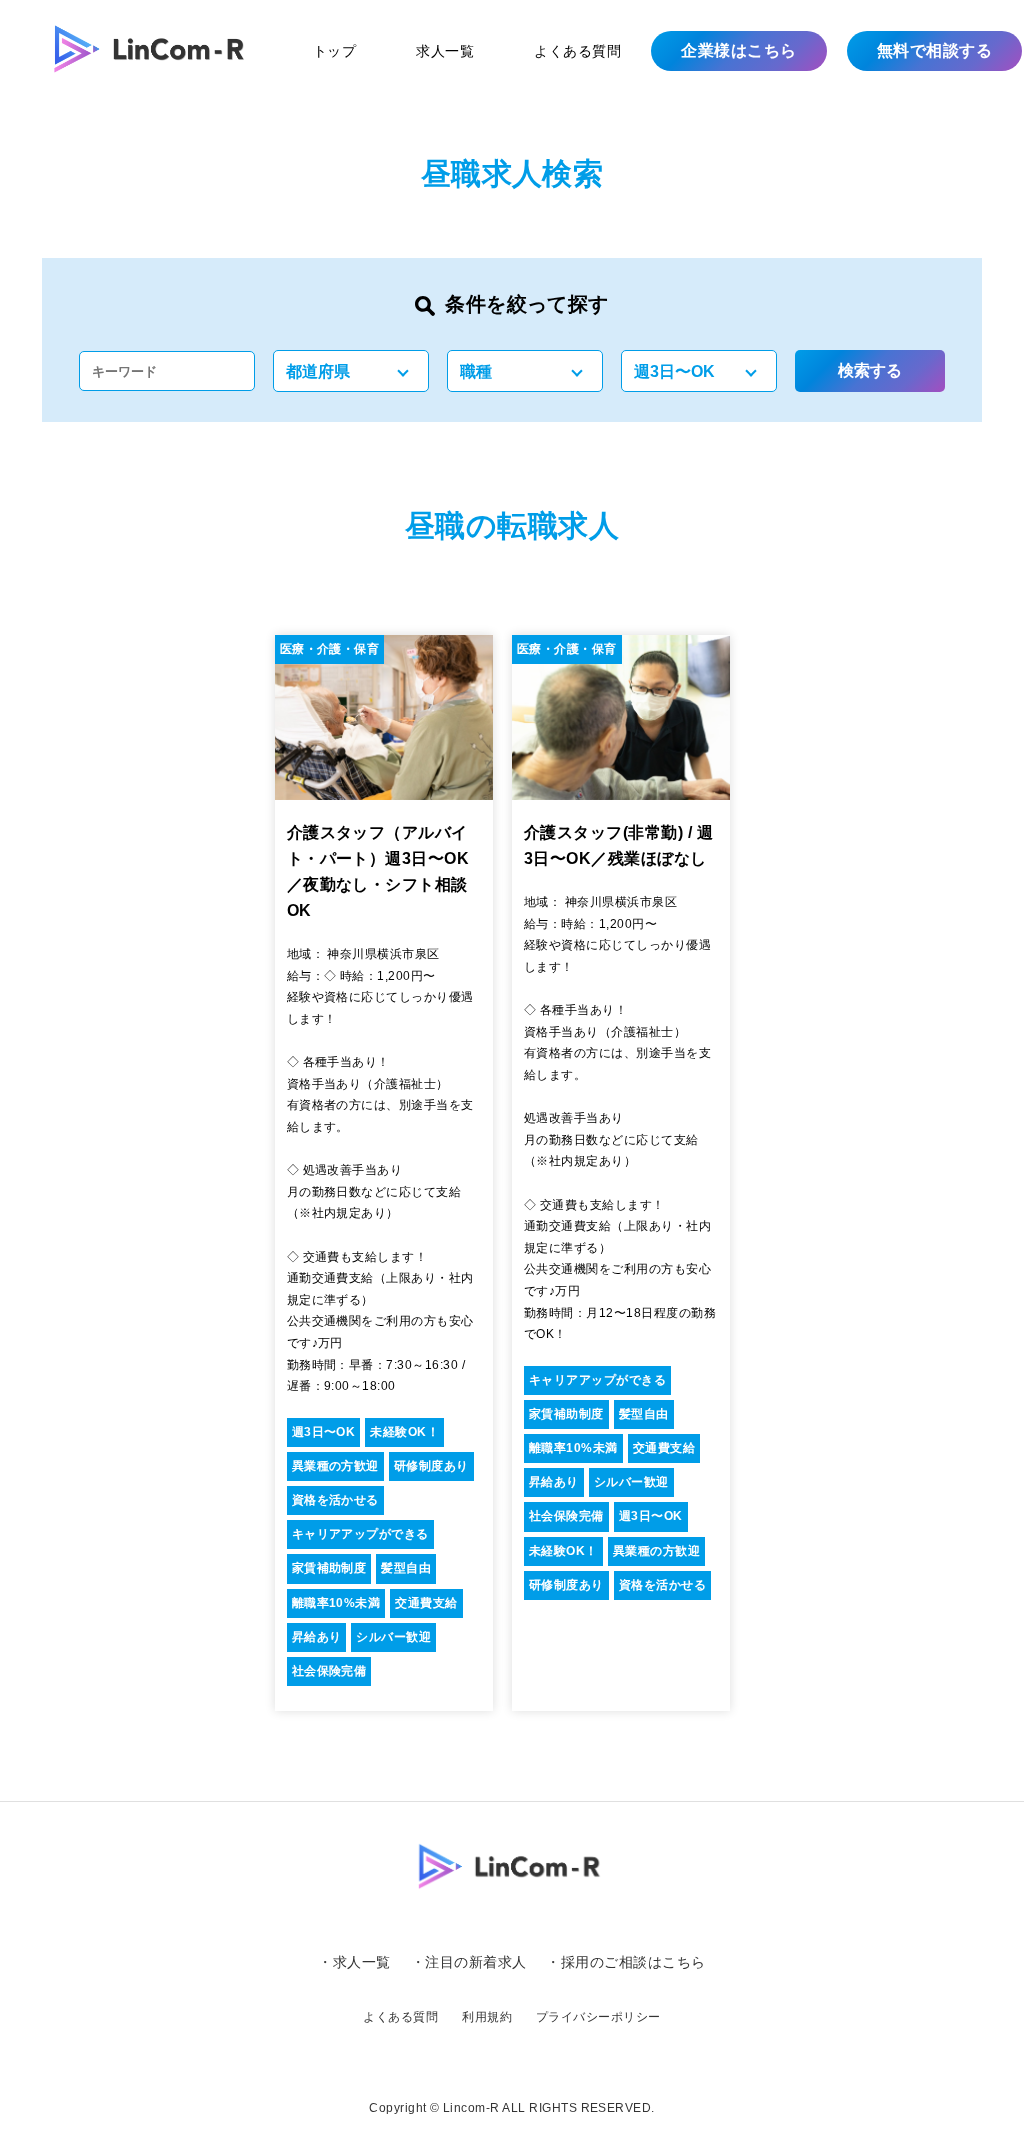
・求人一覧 (354, 1962)
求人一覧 (445, 51)
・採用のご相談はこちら (625, 1962)
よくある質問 (577, 51)
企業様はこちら (738, 50)
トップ (334, 51)
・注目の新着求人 (469, 1962)
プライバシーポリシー (598, 2017)
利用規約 (487, 2017)
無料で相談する (934, 50)
